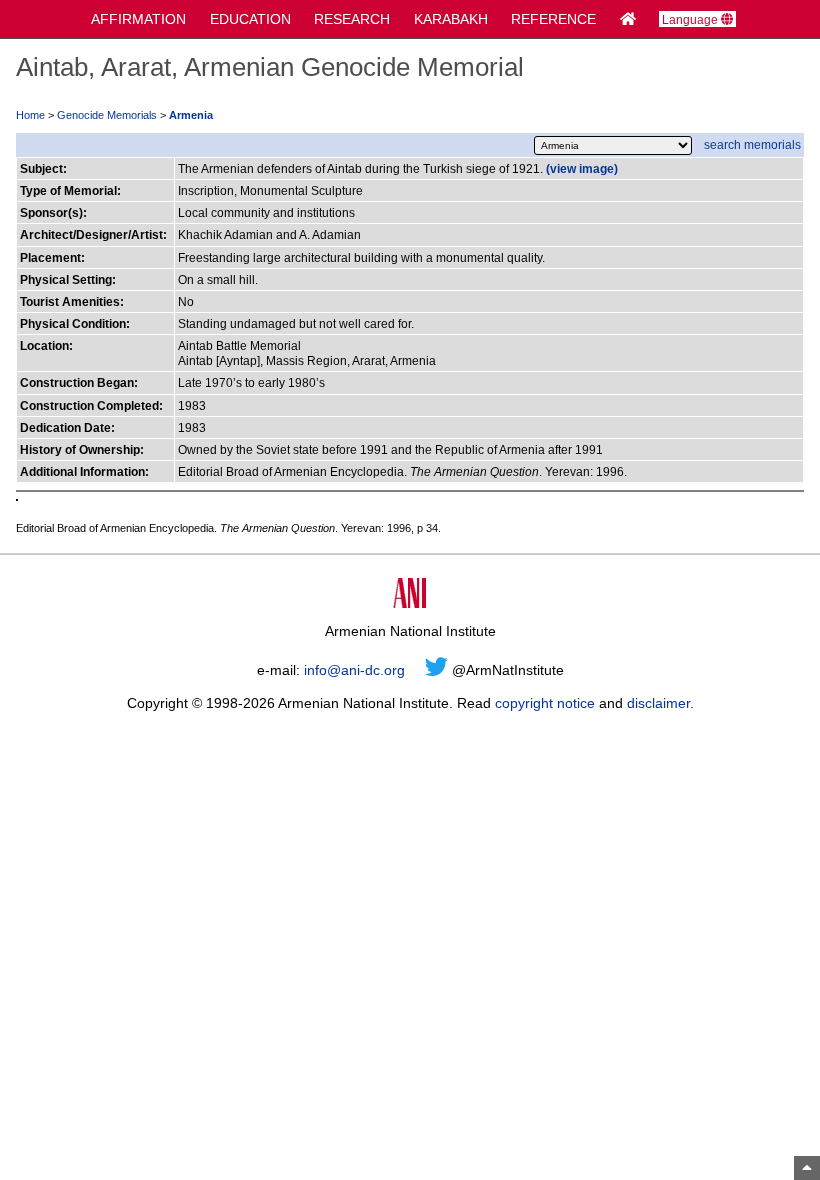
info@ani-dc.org (354, 670)
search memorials (752, 144)
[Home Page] (628, 19)
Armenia (191, 115)
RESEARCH (352, 19)
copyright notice (545, 703)
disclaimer (658, 703)
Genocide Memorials (107, 115)
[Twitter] (436, 670)
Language (691, 19)
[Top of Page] (807, 1168)
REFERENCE (553, 19)
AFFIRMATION (138, 19)
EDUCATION (250, 19)
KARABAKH (451, 19)
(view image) (582, 168)
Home (30, 115)
